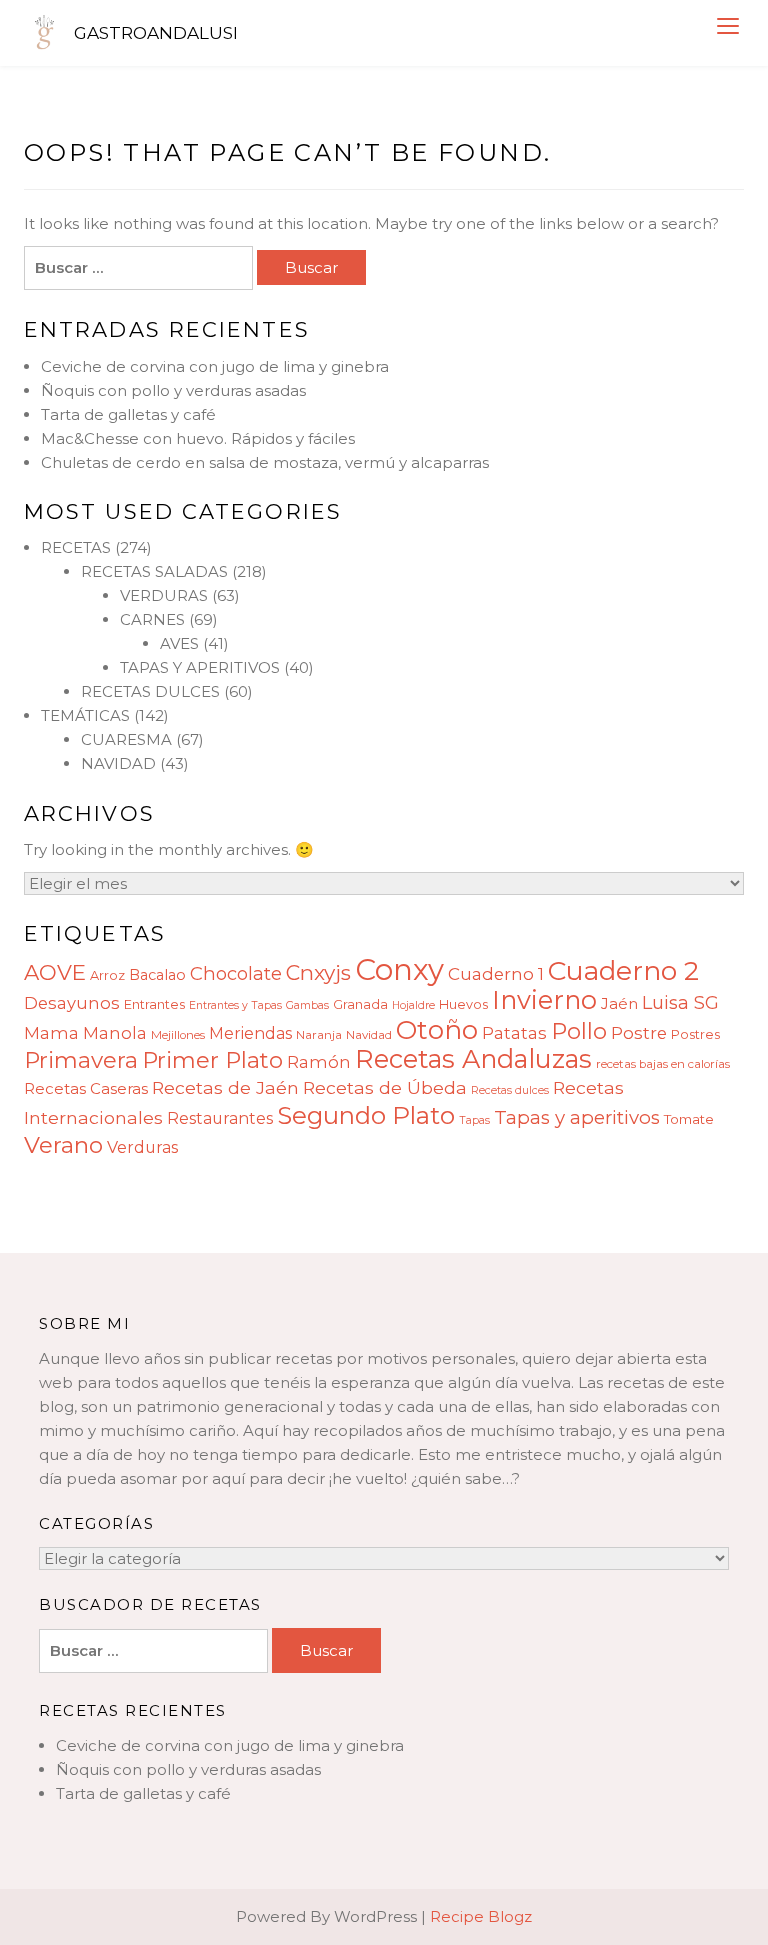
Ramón (319, 1062)
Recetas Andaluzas (473, 1058)
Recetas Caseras (86, 1088)
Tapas (474, 1120)
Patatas (514, 1033)
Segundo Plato (366, 1115)
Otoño (437, 1030)
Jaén (619, 1003)
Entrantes (154, 1004)
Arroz (107, 975)
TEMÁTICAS (85, 715)
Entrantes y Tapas (235, 1005)
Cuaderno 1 (496, 974)
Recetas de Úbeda (385, 1087)
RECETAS (76, 547)
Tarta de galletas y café (128, 414)
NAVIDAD (118, 763)
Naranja (319, 1035)
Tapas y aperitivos (577, 1117)
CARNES (152, 619)
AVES (179, 643)
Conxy (399, 969)
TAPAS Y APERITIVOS (200, 667)
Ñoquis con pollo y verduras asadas (173, 390)
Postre (639, 1033)
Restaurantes (220, 1118)
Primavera (81, 1060)
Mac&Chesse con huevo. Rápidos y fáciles (198, 438)
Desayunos (72, 1003)
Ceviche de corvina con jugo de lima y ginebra (215, 366)
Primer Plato (212, 1060)
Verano (63, 1145)
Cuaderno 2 (623, 970)
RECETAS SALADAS (154, 571)
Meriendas (250, 1033)
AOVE (55, 972)
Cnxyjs (318, 972)
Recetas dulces (510, 1090)
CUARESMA (126, 739)
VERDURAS (164, 595)
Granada (360, 1004)
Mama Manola (85, 1033)
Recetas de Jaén (225, 1087)
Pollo (579, 1031)
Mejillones (178, 1035)
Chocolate (236, 973)
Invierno (544, 999)
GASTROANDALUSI (156, 33)
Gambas (307, 1005)
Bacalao (157, 975)
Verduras (142, 1147)
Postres (695, 1034)
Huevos (463, 1004)
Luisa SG (680, 1002)
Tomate (689, 1119)
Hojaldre (413, 1005)
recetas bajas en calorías (663, 1064)
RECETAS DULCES (150, 691)
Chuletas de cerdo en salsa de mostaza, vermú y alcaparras (265, 462)
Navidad (369, 1035)
